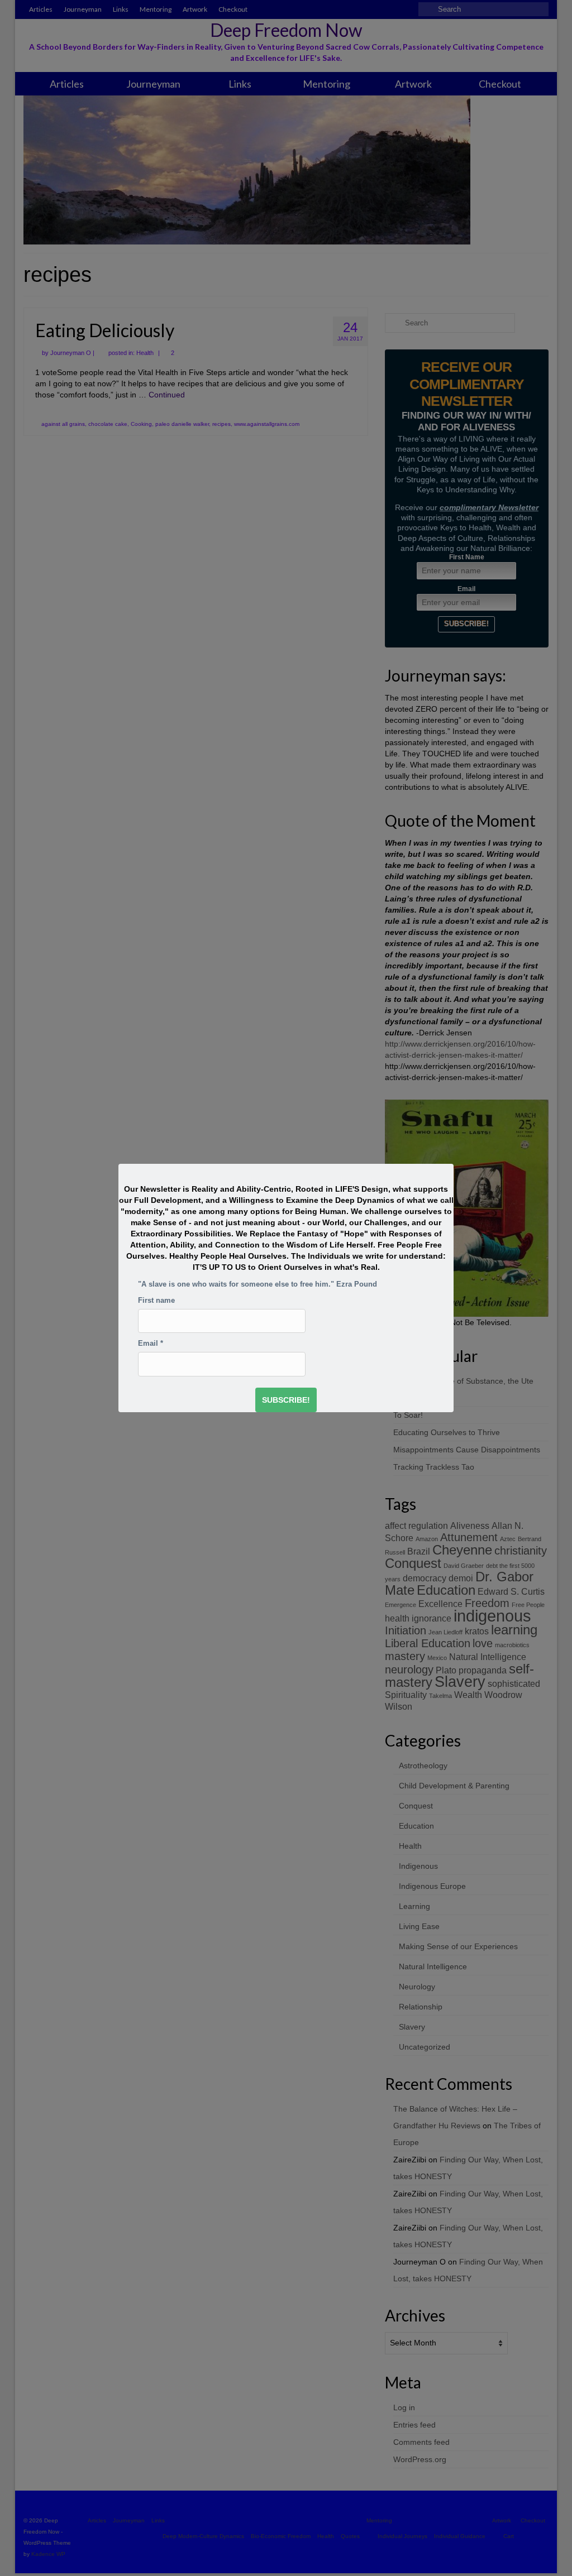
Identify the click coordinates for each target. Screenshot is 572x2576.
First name (156, 1301)
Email (151, 1344)
